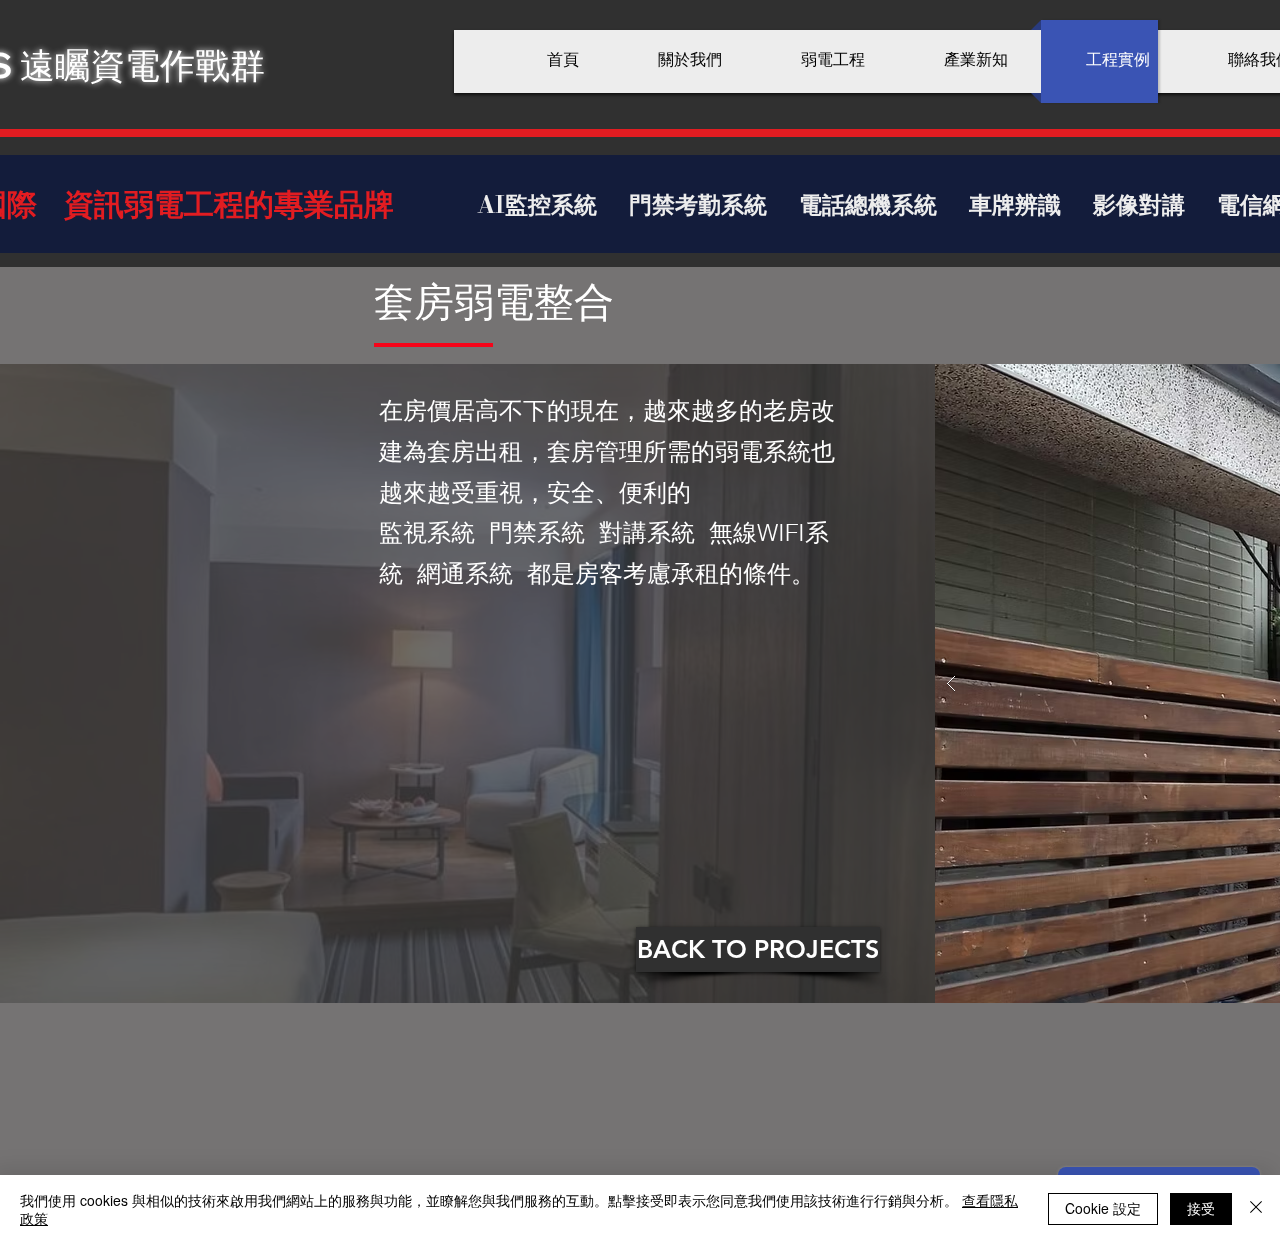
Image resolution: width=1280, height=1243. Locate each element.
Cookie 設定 (1103, 1208)
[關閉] (1256, 1209)
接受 (1201, 1208)
